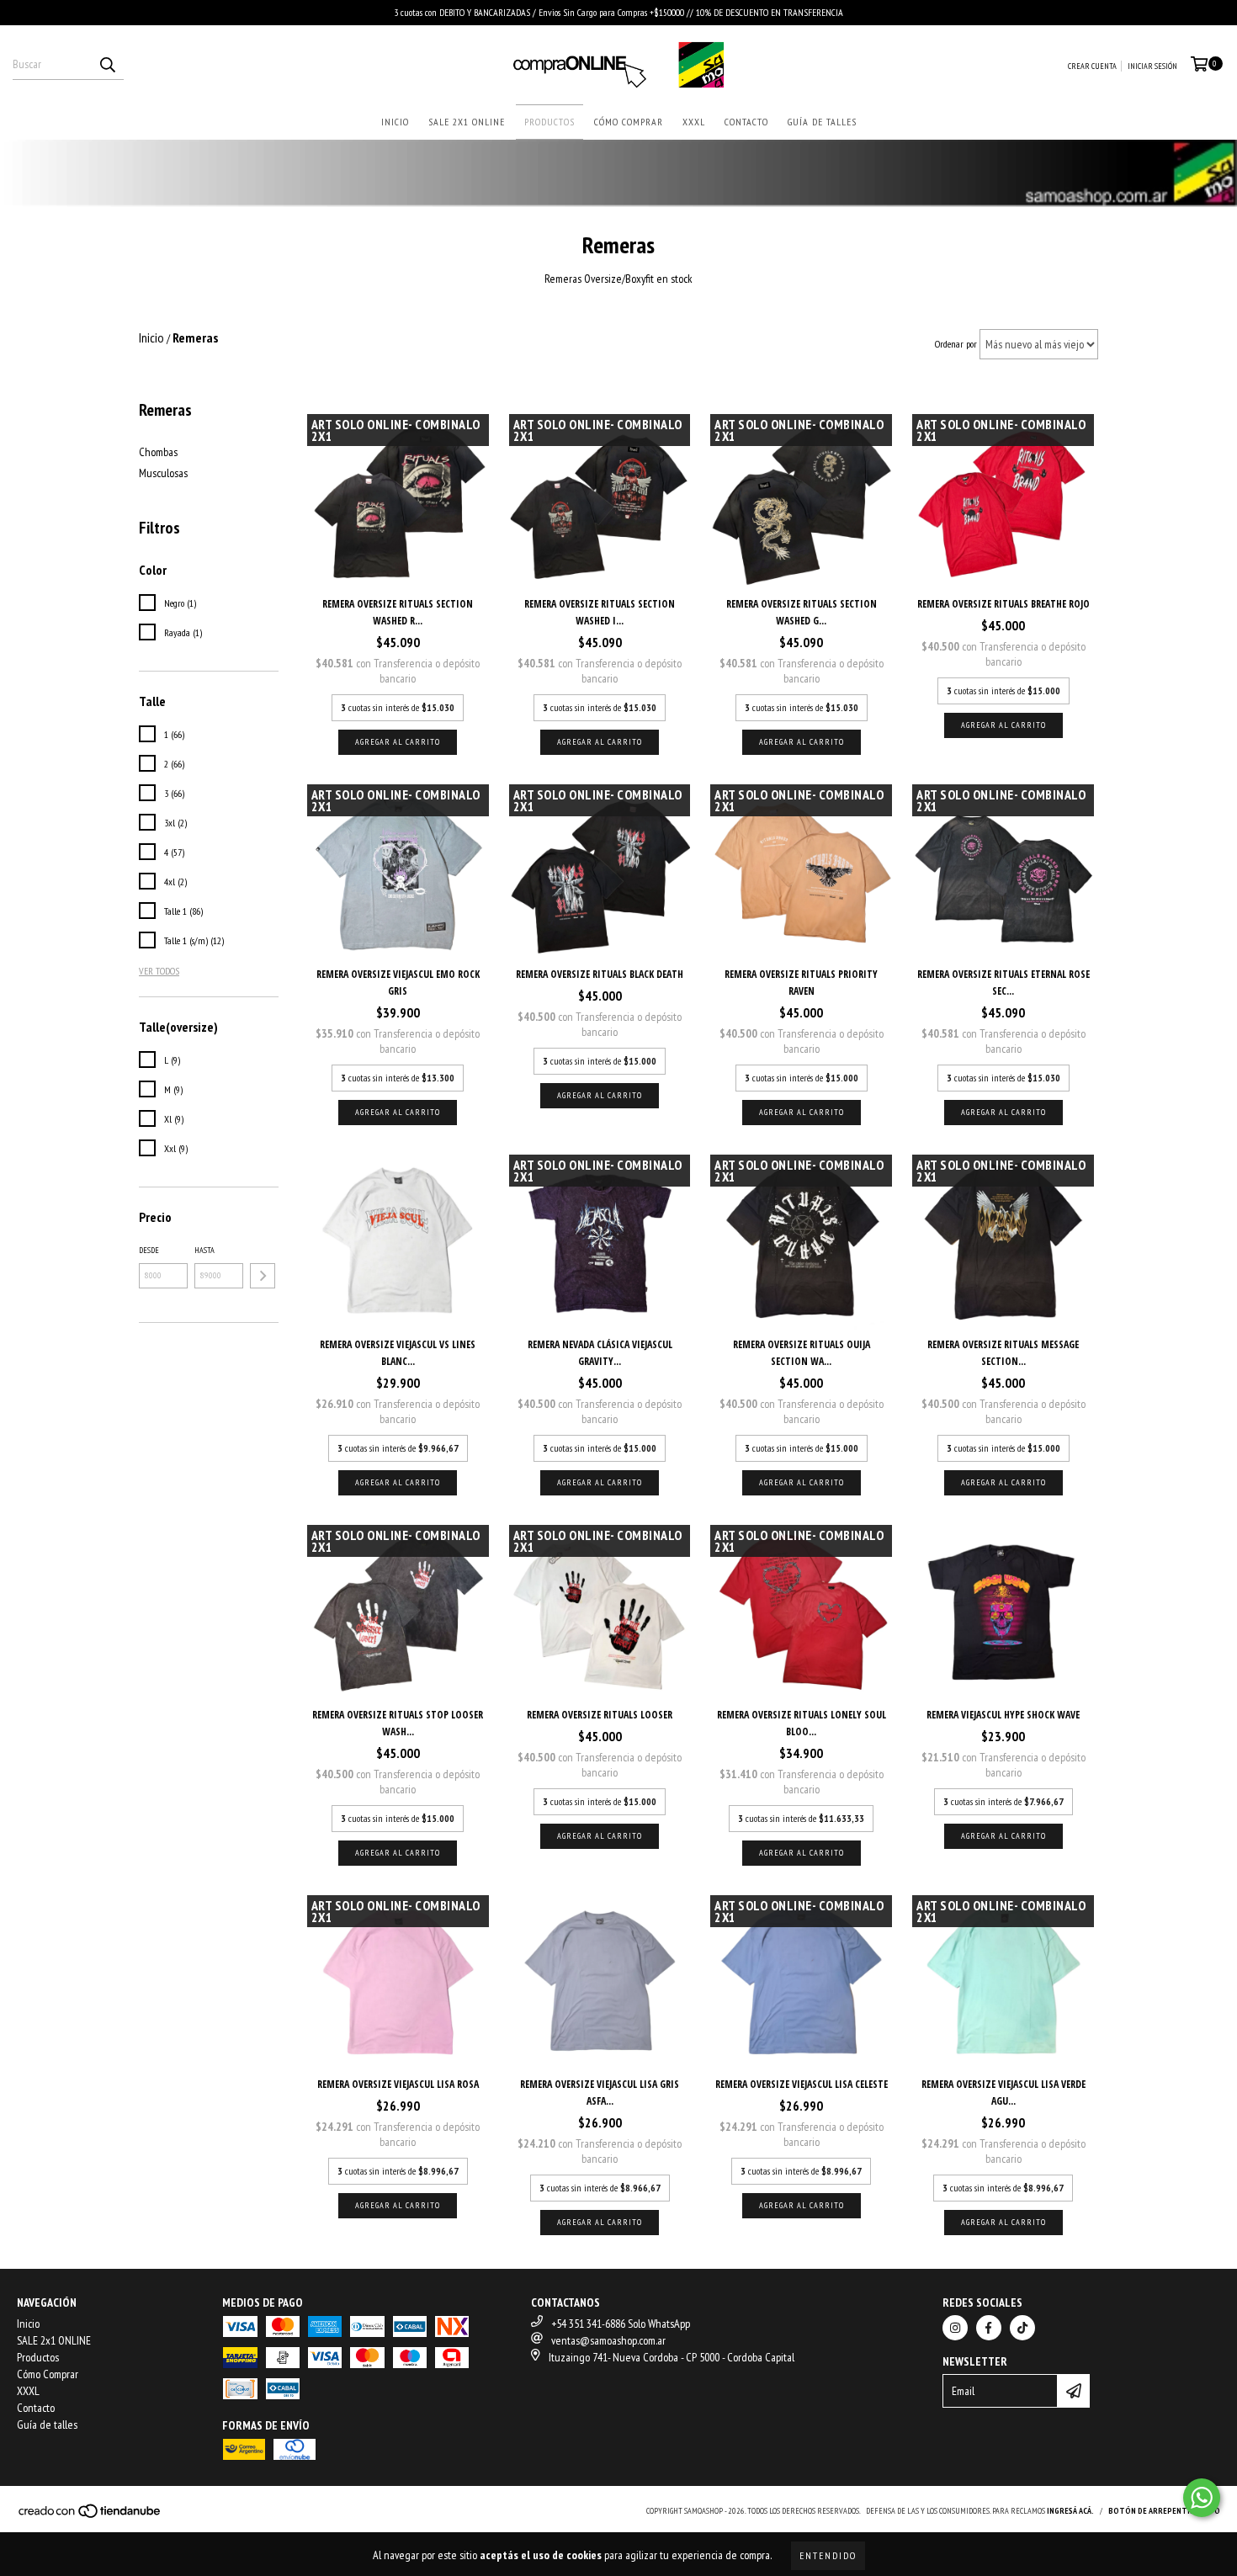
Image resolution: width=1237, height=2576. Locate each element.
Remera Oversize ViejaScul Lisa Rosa (398, 2084)
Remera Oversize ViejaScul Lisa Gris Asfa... (600, 2093)
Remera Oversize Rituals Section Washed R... (398, 612)
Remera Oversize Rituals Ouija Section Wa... (802, 1353)
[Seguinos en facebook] (989, 2328)
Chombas (158, 452)
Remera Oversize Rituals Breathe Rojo (1003, 604)
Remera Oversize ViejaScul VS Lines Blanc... (398, 1353)
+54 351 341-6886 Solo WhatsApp (621, 2324)
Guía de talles (822, 122)
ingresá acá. (1070, 2511)
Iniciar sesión (1152, 66)
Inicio (395, 122)
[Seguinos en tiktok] (1022, 2328)
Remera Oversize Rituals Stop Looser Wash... (398, 1723)
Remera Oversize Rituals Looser (600, 1715)
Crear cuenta (1092, 66)
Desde (149, 1250)
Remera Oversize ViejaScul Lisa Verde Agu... (1003, 2093)
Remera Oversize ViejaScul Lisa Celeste (802, 2084)
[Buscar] (107, 65)
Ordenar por (956, 344)
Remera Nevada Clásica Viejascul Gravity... (600, 1353)
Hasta (204, 1250)
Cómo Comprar (629, 122)
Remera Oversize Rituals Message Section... (1003, 1353)
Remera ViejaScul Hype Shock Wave (1003, 1715)
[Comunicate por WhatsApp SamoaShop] (1202, 2498)
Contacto (746, 122)
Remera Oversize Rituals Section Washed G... (802, 612)
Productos (549, 122)
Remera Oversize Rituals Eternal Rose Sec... (1003, 983)
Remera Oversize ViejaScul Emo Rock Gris (398, 983)
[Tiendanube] (90, 2517)
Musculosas (163, 473)
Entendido (828, 2555)
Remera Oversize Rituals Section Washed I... (600, 612)
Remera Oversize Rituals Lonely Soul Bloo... (802, 1723)
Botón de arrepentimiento (1164, 2511)
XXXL (694, 122)
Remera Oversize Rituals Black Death (600, 974)
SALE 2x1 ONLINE (467, 122)
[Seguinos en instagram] (955, 2328)
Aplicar (263, 1276)
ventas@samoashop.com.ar (608, 2340)
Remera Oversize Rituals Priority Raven (801, 983)
